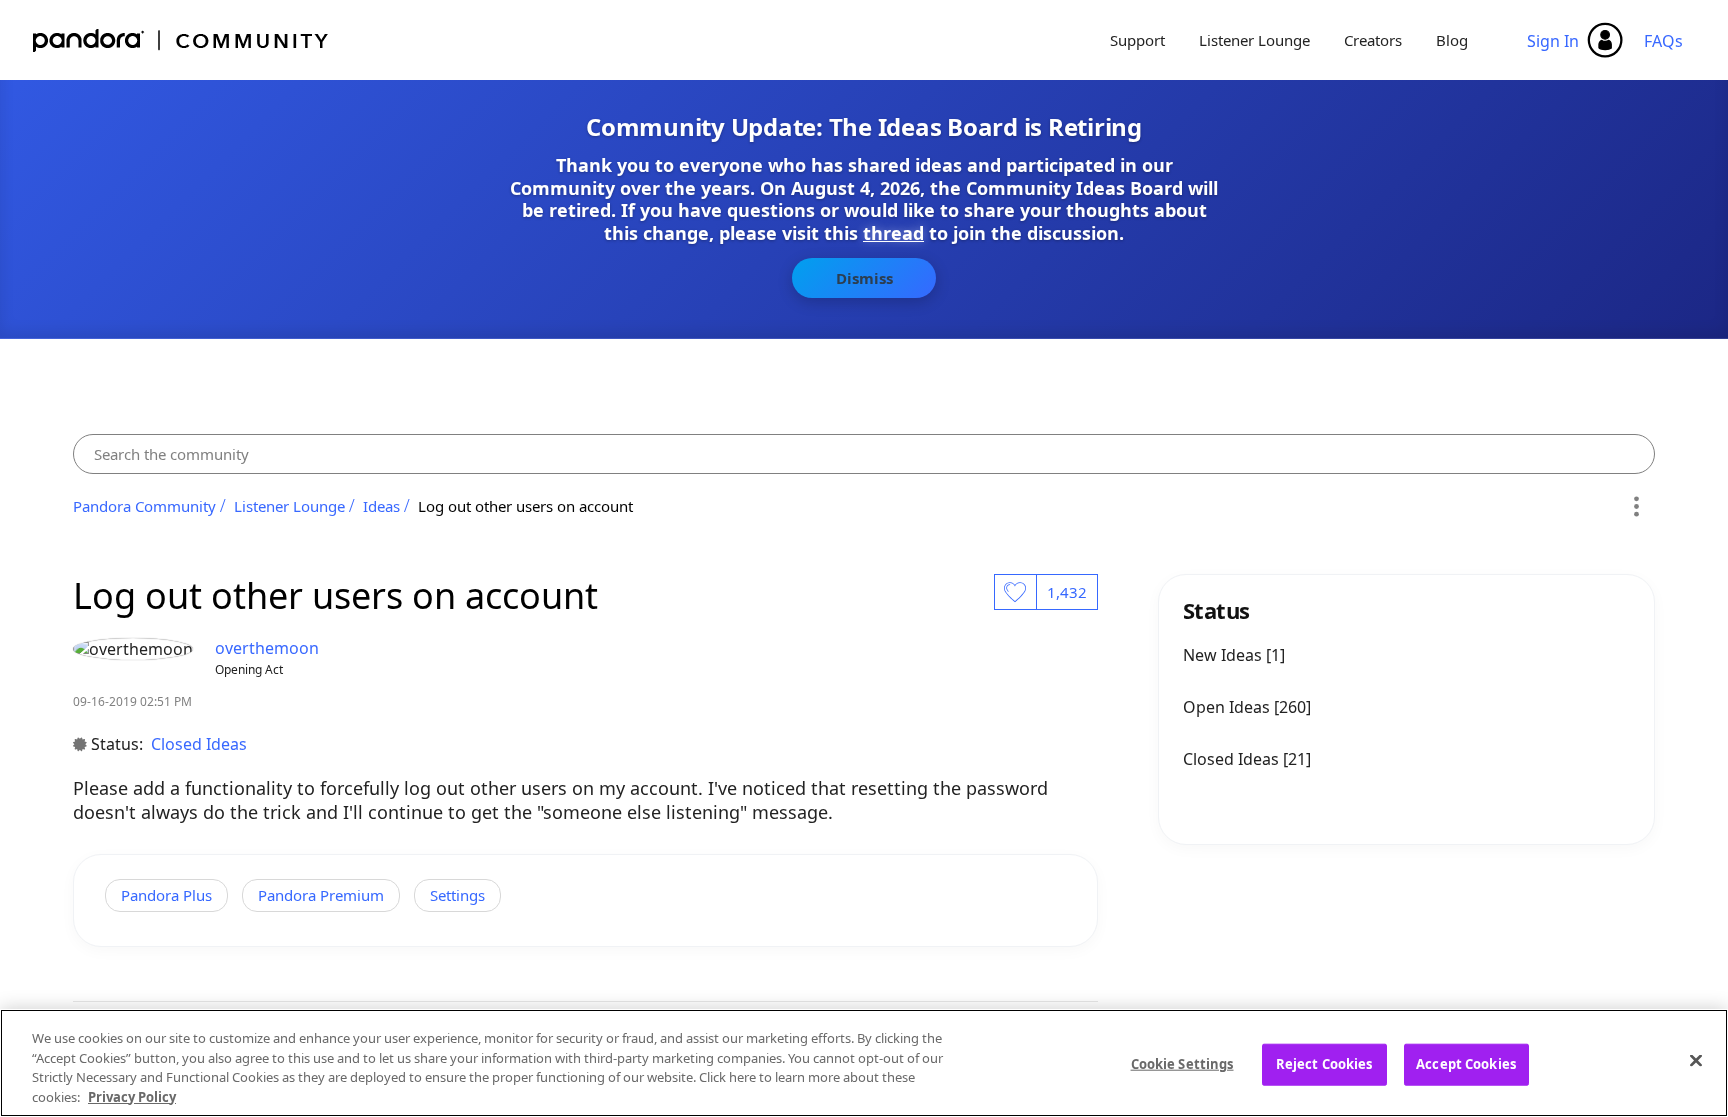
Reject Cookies (1324, 1064)
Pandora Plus (166, 895)
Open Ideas (1228, 707)
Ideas (381, 506)
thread (893, 233)
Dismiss (864, 278)
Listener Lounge (1254, 40)
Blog (1452, 40)
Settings (457, 895)
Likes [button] (1015, 592)
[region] (864, 1063)
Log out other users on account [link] (525, 506)
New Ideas (1224, 655)
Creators (1373, 40)
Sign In (1553, 41)
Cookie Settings (1182, 1064)
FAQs (1663, 41)
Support (1137, 40)
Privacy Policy (132, 1096)
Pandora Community (181, 40)
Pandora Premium (321, 895)
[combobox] (864, 454)
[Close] (1696, 1060)
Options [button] (1636, 506)
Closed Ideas (199, 744)
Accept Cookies (1466, 1064)
